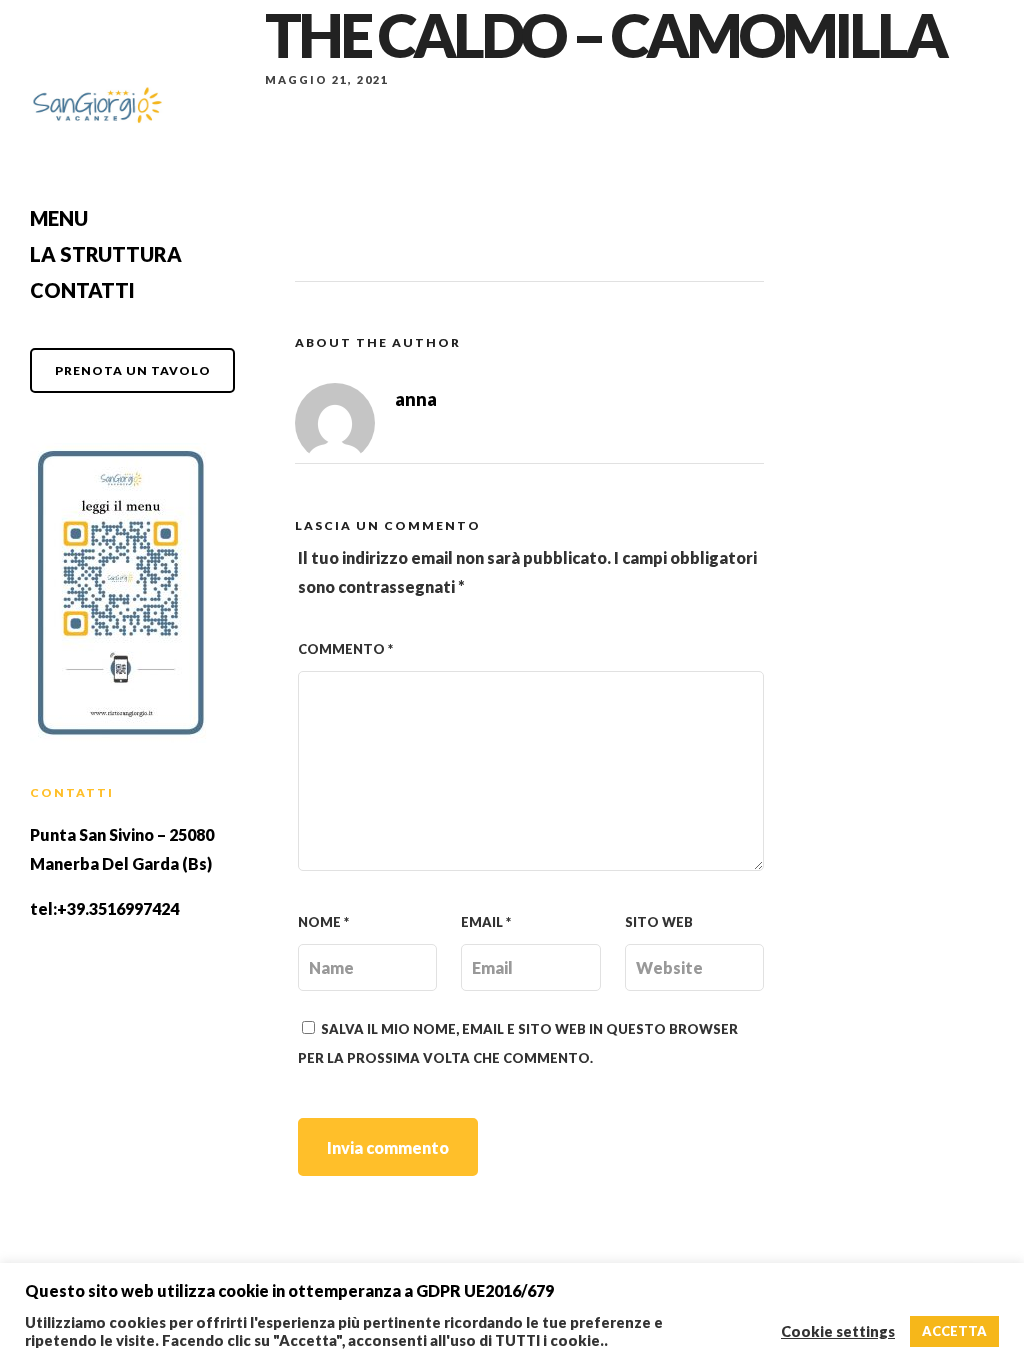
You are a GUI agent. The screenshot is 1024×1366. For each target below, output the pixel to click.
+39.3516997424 (118, 908)
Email (486, 922)
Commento (345, 649)
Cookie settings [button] (838, 1331)
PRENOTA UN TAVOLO (133, 370)
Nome (323, 922)
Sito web (659, 922)
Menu (59, 218)
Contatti (82, 290)
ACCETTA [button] (954, 1331)
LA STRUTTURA (106, 254)
